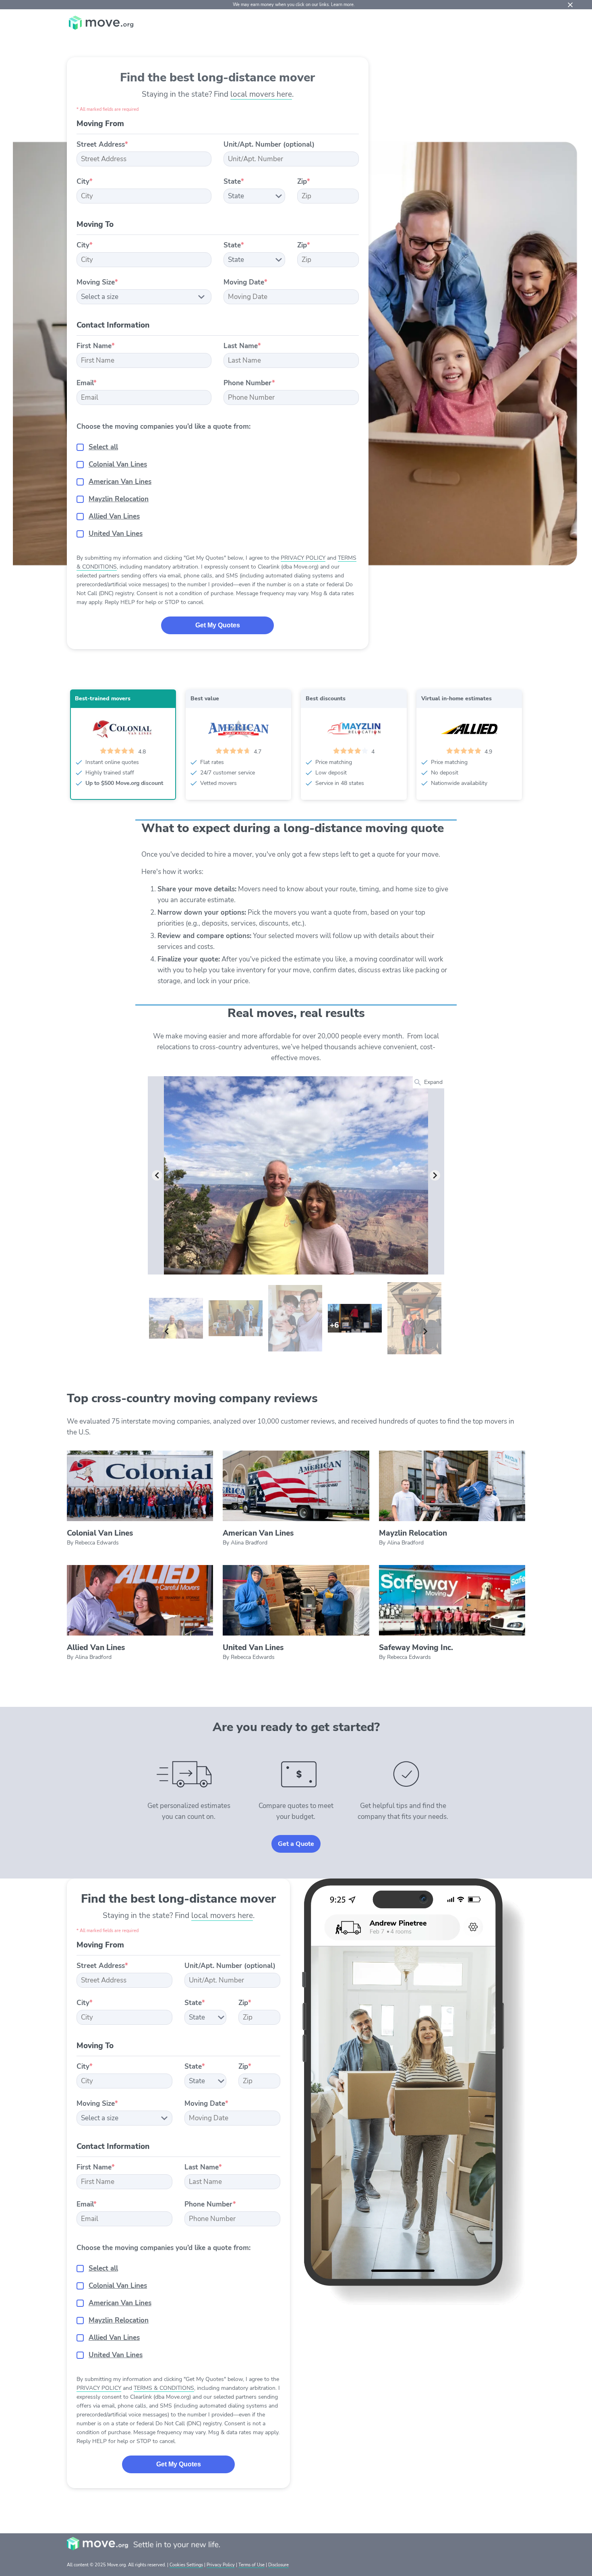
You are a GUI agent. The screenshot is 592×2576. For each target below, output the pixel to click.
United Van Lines (116, 534)
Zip (304, 182)
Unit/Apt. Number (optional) (269, 144)
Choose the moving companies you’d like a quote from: (164, 427)
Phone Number (249, 383)
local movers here (261, 94)
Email (87, 383)
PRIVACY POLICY (303, 558)
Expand (433, 1082)
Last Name (242, 346)
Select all (103, 447)
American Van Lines (120, 482)
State (234, 182)
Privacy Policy (221, 2565)
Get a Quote (296, 1844)
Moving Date (245, 282)
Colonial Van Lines (118, 464)
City (85, 182)
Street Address (102, 144)
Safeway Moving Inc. (416, 1648)
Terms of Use (251, 2565)
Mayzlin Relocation (119, 499)
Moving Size (97, 282)
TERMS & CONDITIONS (164, 2388)
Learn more (342, 5)
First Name (96, 346)
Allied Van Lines (114, 516)
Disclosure (278, 2565)
